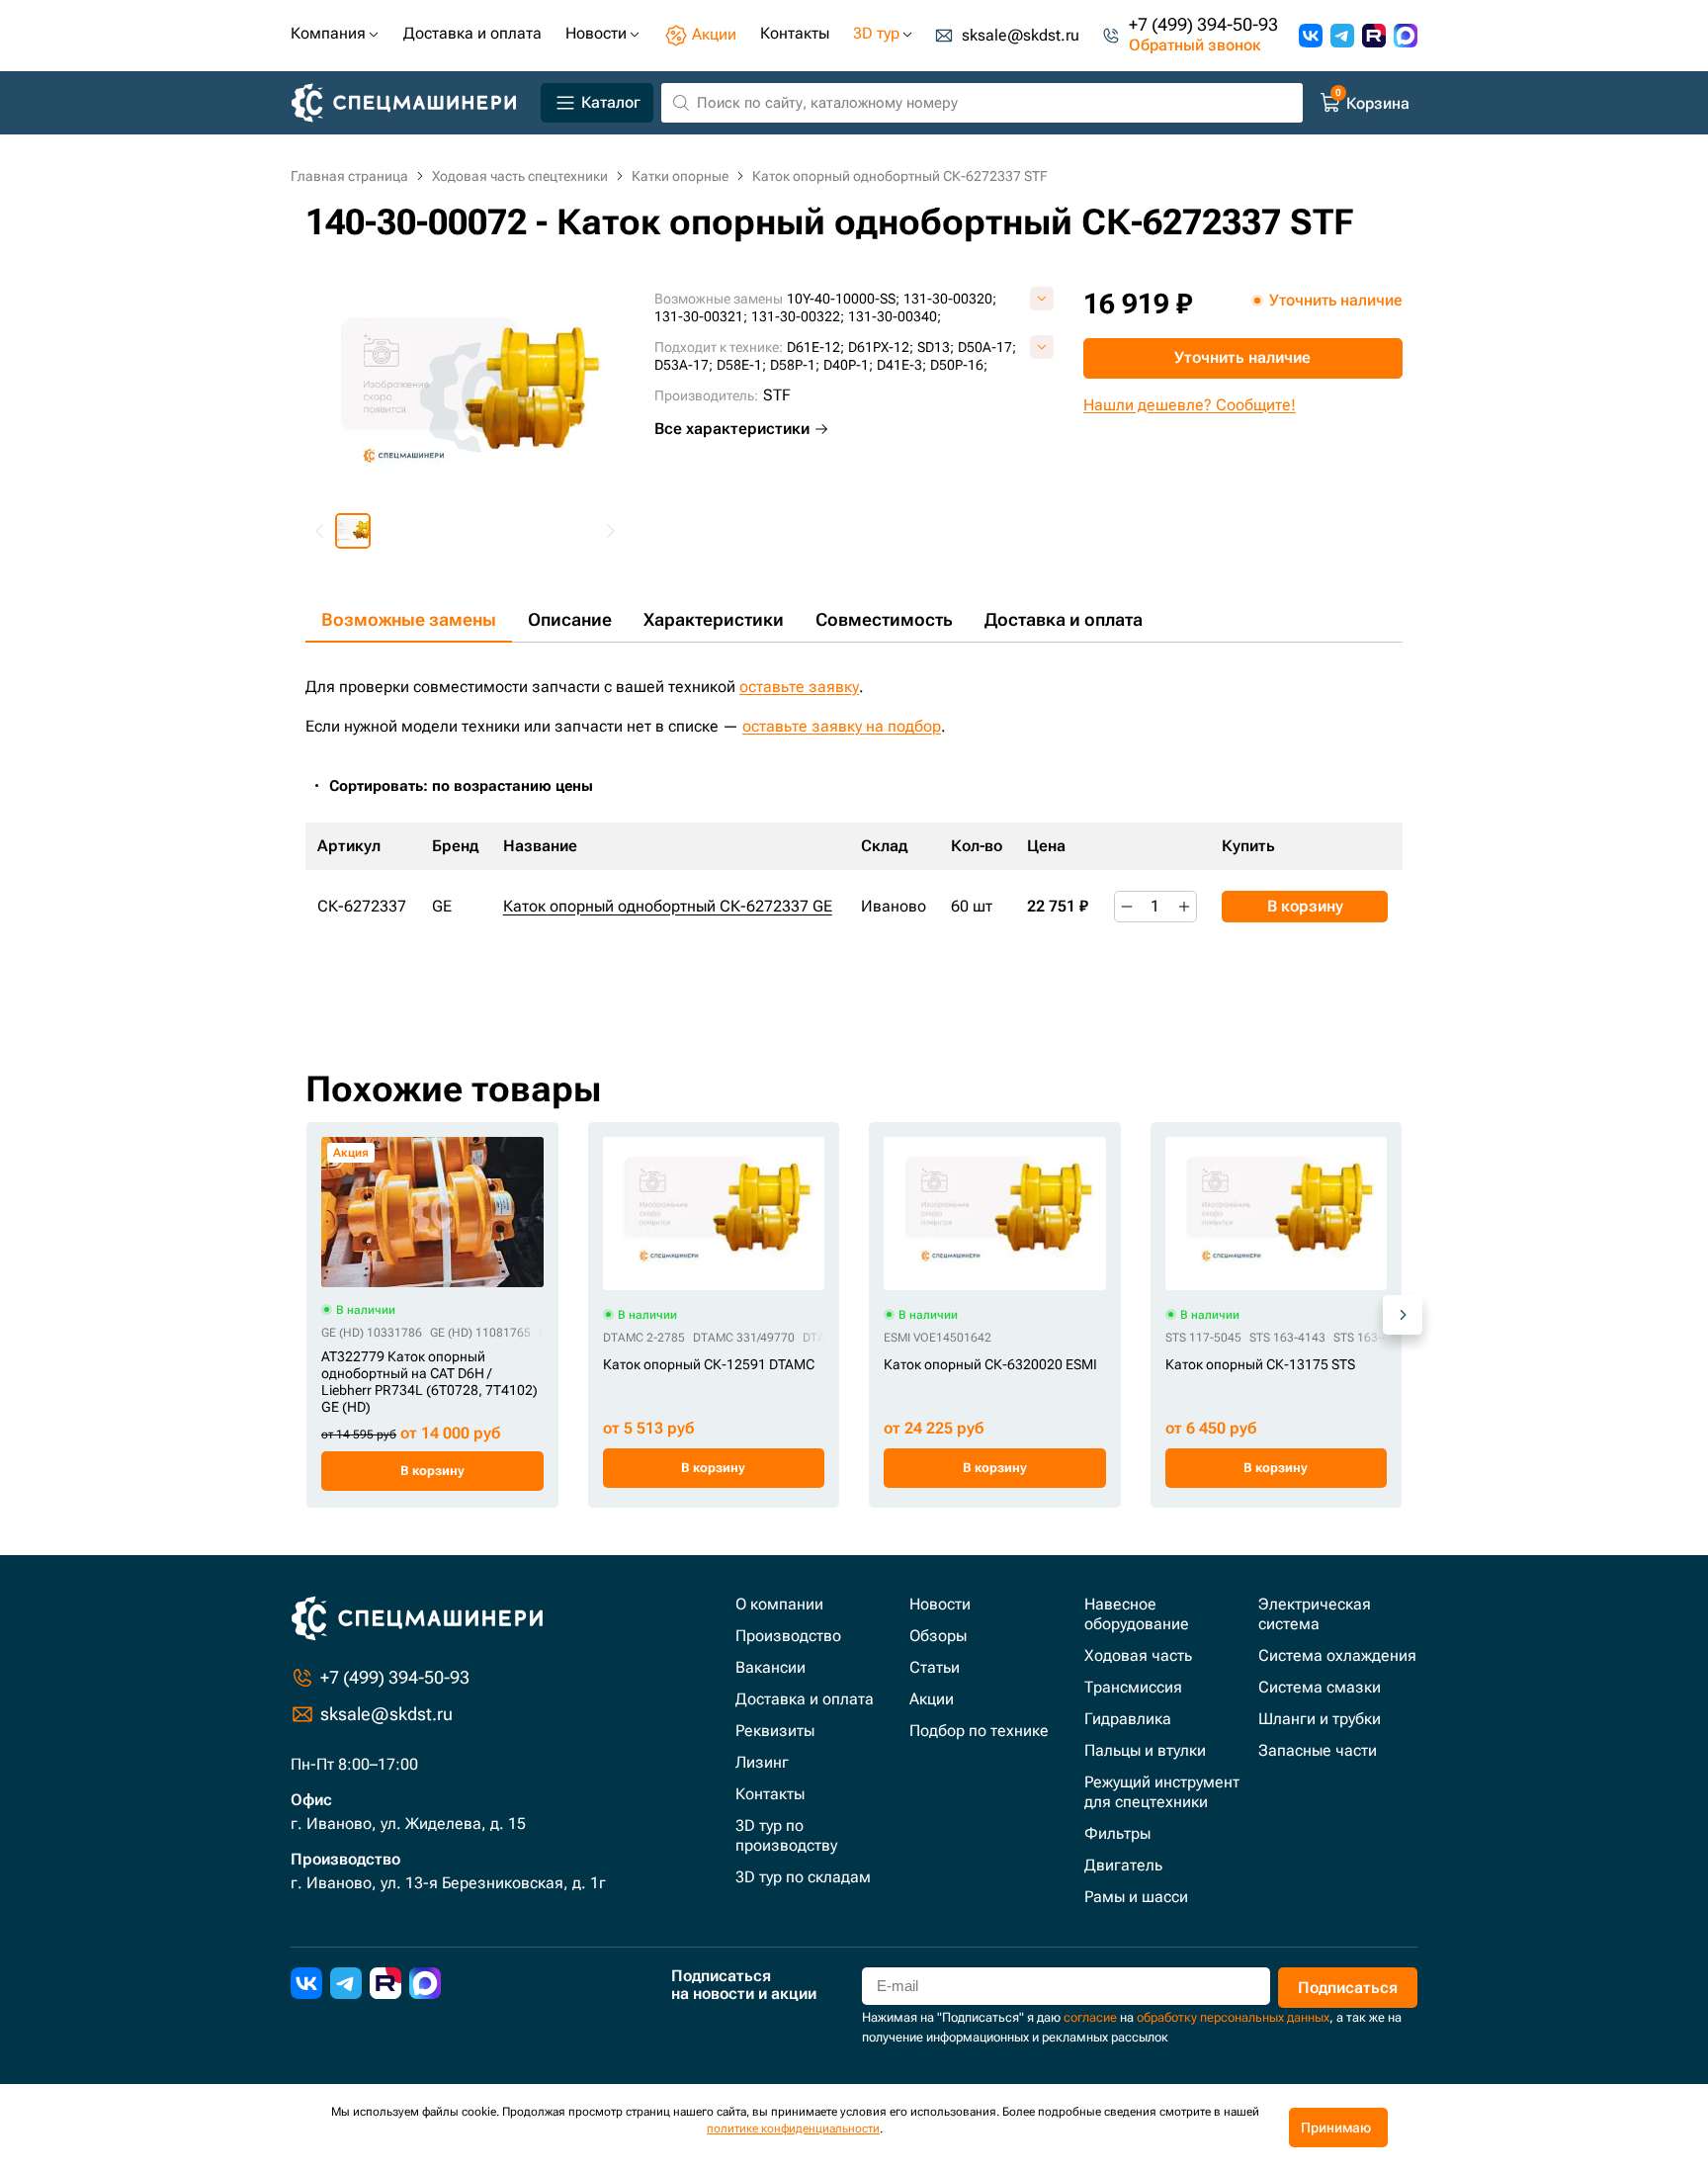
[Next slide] (610, 531)
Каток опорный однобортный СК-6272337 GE (668, 906)
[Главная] (412, 103)
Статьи (935, 1667)
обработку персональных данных (1233, 2017)
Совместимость (884, 619)
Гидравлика (1128, 1719)
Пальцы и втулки (1145, 1750)
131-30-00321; (701, 316)
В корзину (1305, 906)
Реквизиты (775, 1731)
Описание (570, 619)
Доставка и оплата (1064, 619)
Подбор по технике (979, 1731)
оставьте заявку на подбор (842, 726)
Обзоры (938, 1636)
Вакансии (770, 1667)
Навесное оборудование (1137, 1614)
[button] (353, 531)
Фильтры (1117, 1833)
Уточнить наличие (1242, 357)
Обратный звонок (1195, 46)
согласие (1090, 2017)
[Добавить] (1184, 907)
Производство (788, 1636)
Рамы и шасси (1136, 1897)
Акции (932, 1699)
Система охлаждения (1337, 1655)
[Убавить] (1127, 907)
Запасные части (1318, 1750)
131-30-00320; (950, 299)
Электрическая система (1315, 1614)
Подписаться (1348, 1988)
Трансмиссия (1133, 1687)
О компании (779, 1604)
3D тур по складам (803, 1877)
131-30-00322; (798, 316)
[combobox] (471, 786)
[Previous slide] (320, 531)
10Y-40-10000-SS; (843, 299)
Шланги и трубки (1320, 1719)
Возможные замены (409, 619)
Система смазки (1320, 1687)
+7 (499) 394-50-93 (1203, 25)
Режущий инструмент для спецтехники (1162, 1792)
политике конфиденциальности (793, 2129)
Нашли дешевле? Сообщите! (1190, 405)
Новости (940, 1604)
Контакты (770, 1794)
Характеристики (714, 619)
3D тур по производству (786, 1835)
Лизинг (762, 1762)
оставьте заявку (799, 687)
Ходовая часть (1138, 1655)
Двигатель (1123, 1865)
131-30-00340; (895, 316)
